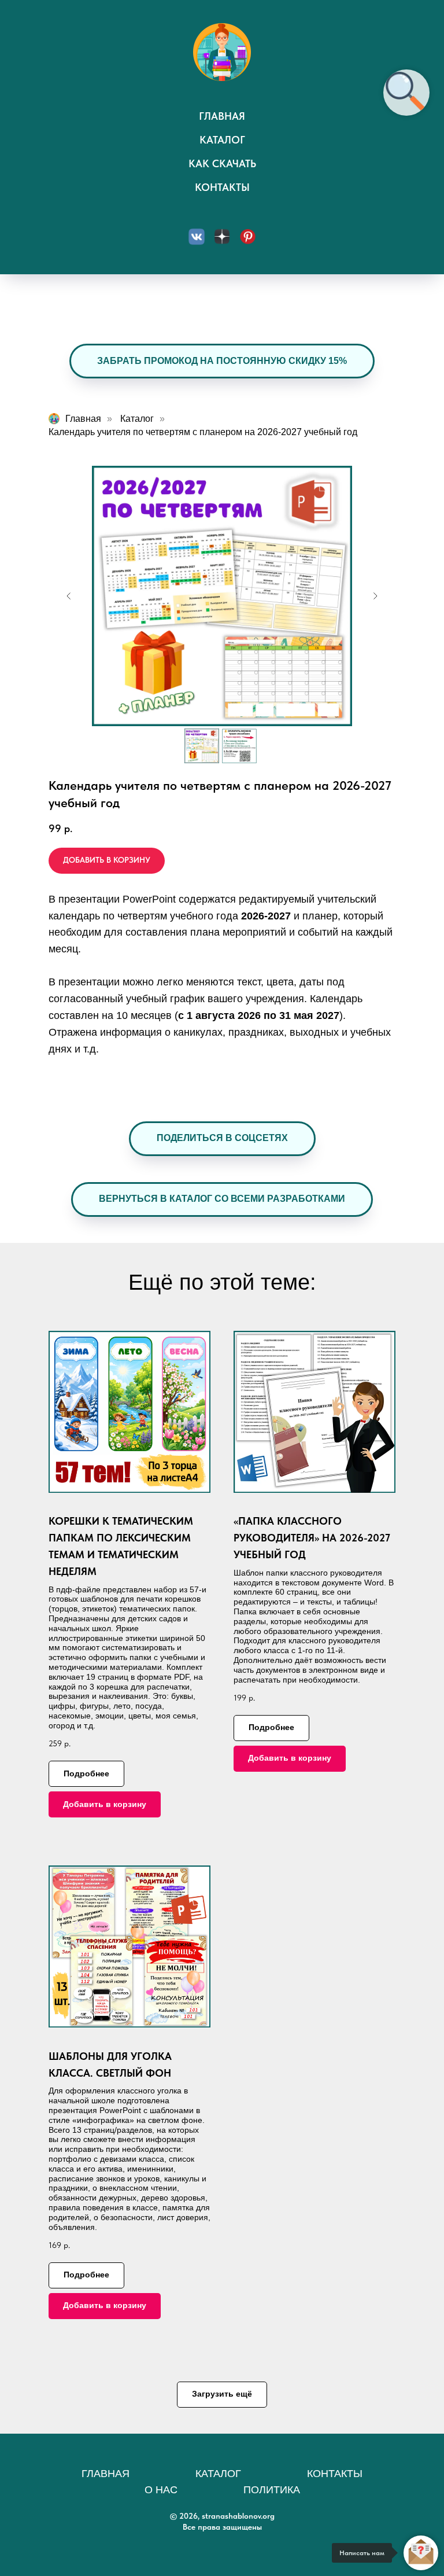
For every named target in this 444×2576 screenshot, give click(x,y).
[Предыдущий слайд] (69, 596)
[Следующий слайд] (375, 596)
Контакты (222, 187)
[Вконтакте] (197, 237)
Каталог (222, 140)
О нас (161, 2490)
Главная (222, 116)
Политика (272, 2490)
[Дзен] (222, 237)
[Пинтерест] (247, 237)
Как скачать (222, 163)
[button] (222, 1139)
